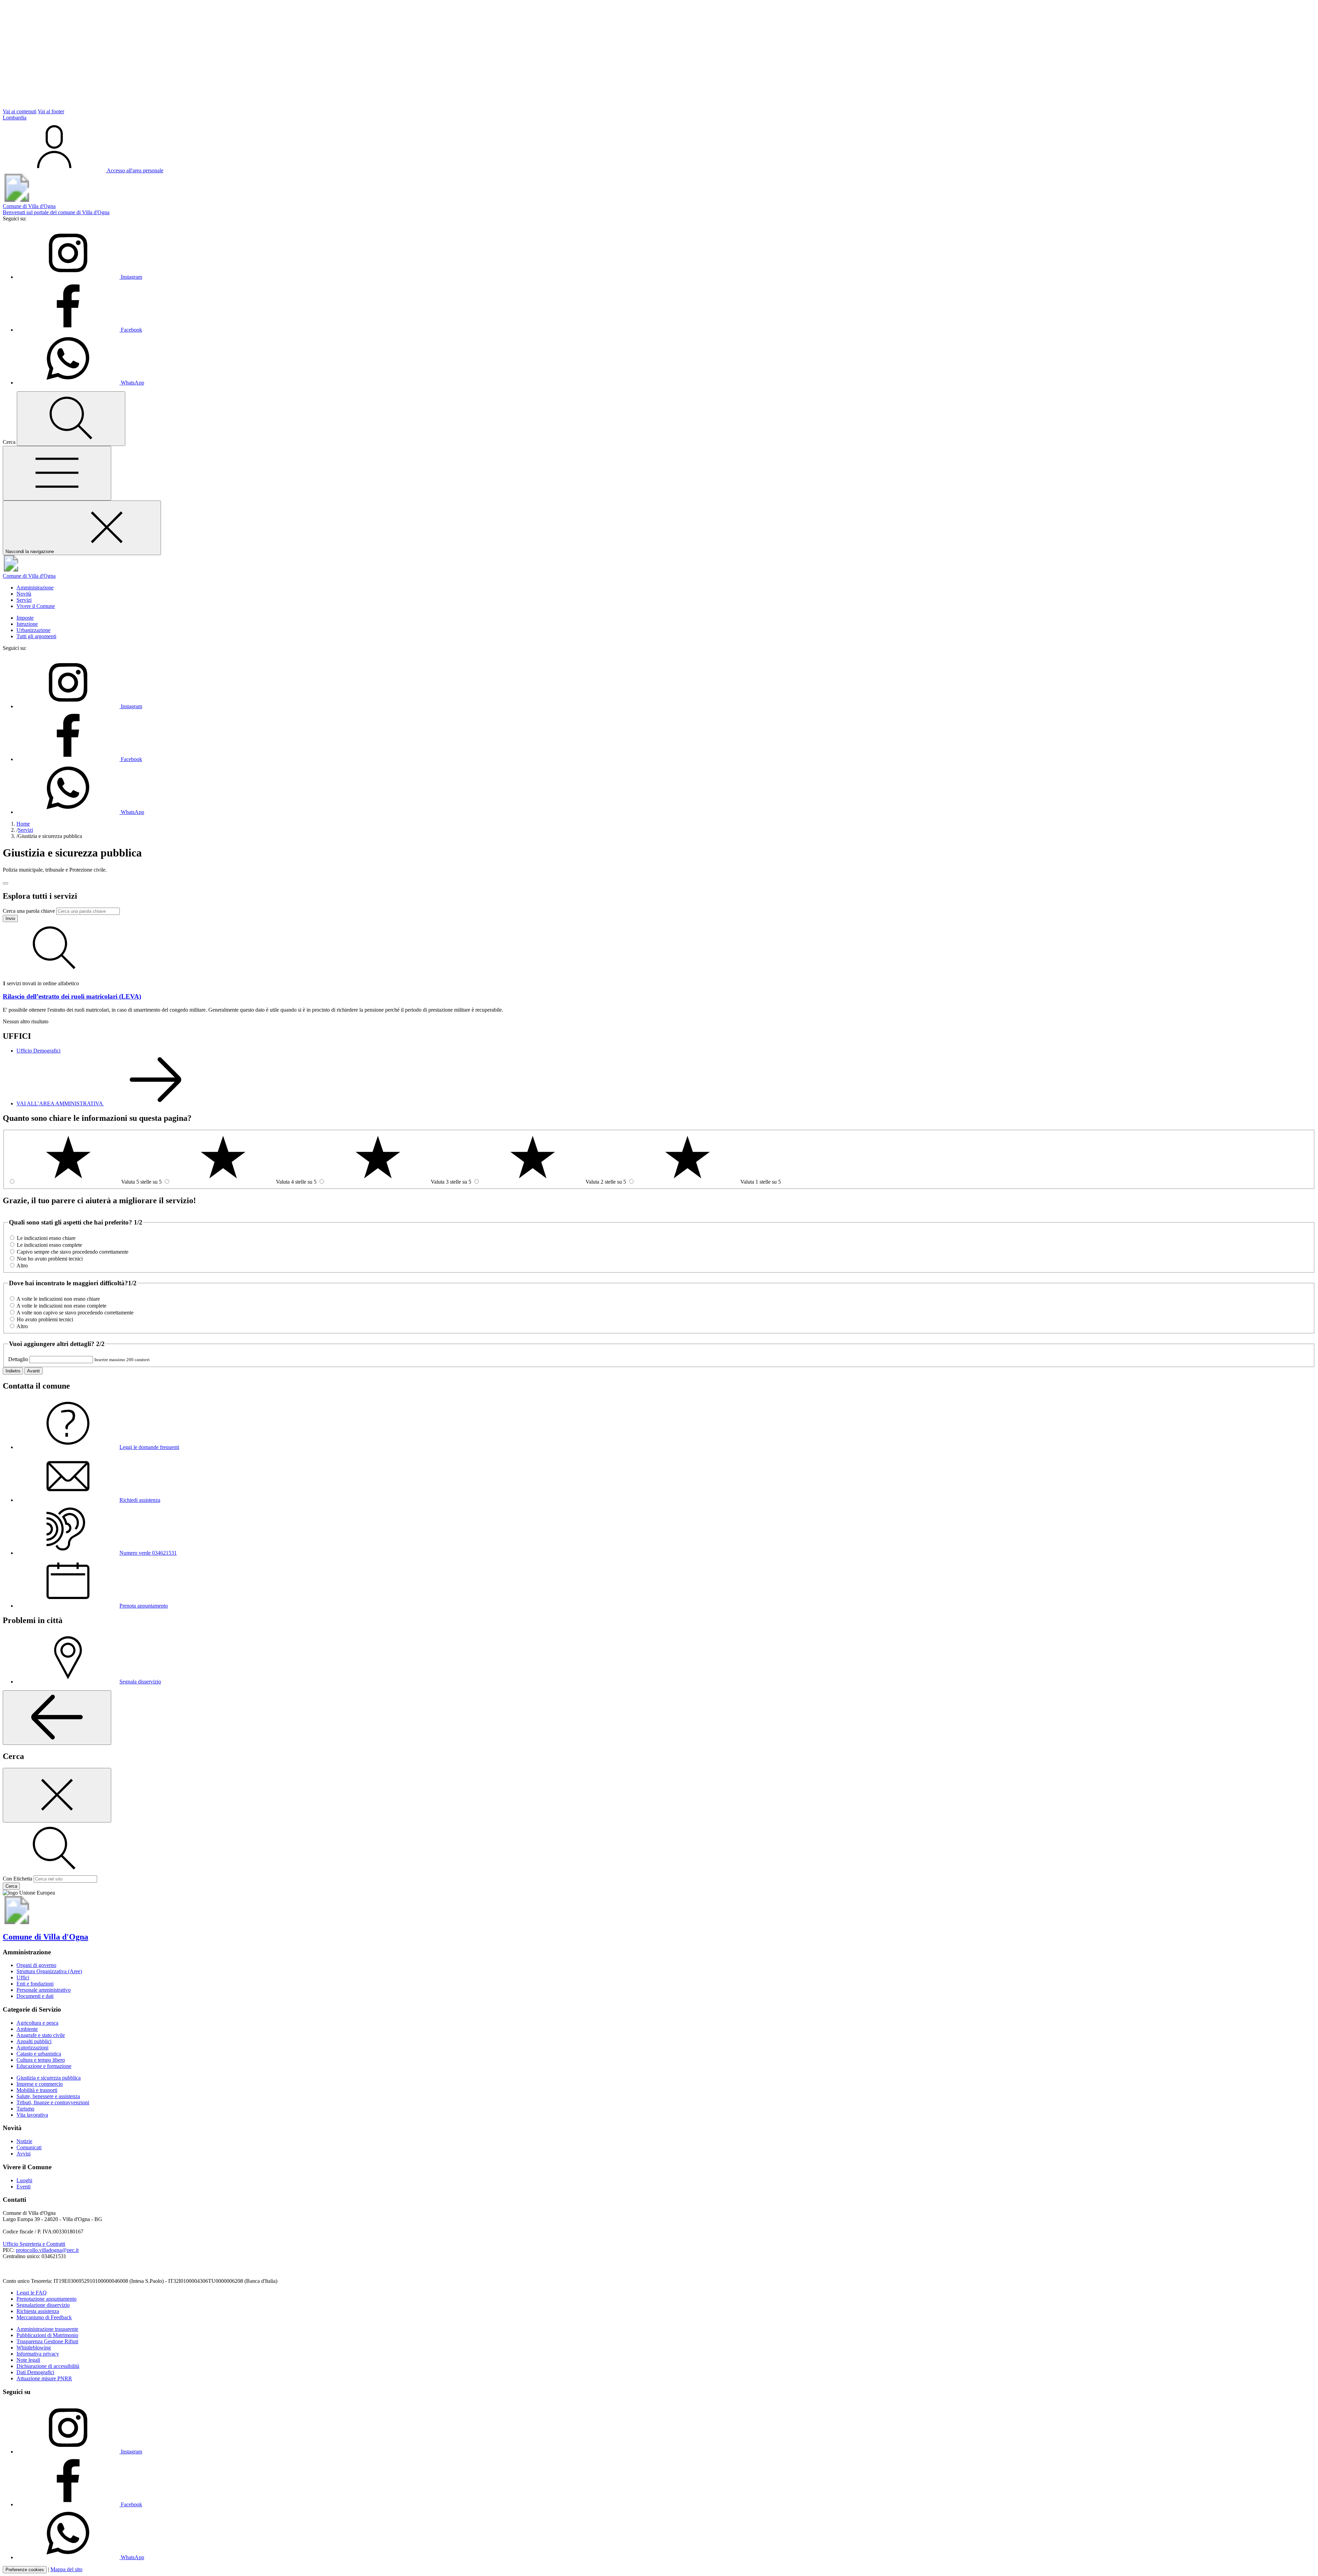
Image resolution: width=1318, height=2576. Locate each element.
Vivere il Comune (36, 606)
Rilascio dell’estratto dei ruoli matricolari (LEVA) (72, 996)
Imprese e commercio (40, 2084)
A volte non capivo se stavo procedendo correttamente (75, 1313)
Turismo (25, 2109)
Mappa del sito (66, 2569)
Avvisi (24, 2154)
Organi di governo (36, 1965)
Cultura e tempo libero (41, 2060)
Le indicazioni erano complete (49, 1245)
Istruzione (27, 624)
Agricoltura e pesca (37, 2023)
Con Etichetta (18, 1879)
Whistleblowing (34, 2348)
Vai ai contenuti (20, 111)
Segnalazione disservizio (43, 2305)
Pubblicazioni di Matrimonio (47, 2335)
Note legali (28, 2360)
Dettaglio (18, 1359)
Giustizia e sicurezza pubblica (49, 2078)
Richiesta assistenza (38, 2311)
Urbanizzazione (33, 630)
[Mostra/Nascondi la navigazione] (57, 473)
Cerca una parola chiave (29, 911)
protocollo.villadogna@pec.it (47, 2250)
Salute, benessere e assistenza (48, 2096)
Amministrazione (35, 588)
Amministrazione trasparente (47, 2329)
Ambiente (27, 2029)
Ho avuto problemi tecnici (45, 1319)
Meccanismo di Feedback (44, 2317)
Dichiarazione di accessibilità (48, 2366)
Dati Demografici (35, 2372)
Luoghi (24, 2180)
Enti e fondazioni (35, 1984)
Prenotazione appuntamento (47, 2299)
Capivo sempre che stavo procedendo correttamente (73, 1252)
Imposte (25, 618)
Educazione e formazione (44, 2066)
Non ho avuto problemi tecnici (50, 1259)
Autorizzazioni (32, 2048)
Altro (22, 1266)
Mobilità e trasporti (37, 2090)
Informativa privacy (38, 2354)
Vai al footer (51, 111)
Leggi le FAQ (32, 2293)
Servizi (24, 600)
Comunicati (29, 2147)
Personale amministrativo (44, 1990)
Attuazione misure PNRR (44, 2378)
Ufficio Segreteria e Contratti (34, 2244)
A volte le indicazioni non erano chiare (58, 1299)
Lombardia (15, 118)
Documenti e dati (35, 1996)
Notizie (24, 2141)
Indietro (13, 1371)
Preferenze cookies (25, 2570)
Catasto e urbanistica (39, 2054)
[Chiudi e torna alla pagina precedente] (57, 1795)
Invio (10, 918)
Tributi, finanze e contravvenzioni (53, 2102)
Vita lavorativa (32, 2115)
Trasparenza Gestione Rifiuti (47, 2341)
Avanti (33, 1371)
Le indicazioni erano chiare (46, 1238)
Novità (24, 594)
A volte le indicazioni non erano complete (61, 1306)
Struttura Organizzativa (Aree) (49, 1971)
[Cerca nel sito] (71, 419)
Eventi (24, 2187)
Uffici (23, 1977)
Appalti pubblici (34, 2041)
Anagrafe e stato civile (41, 2035)
